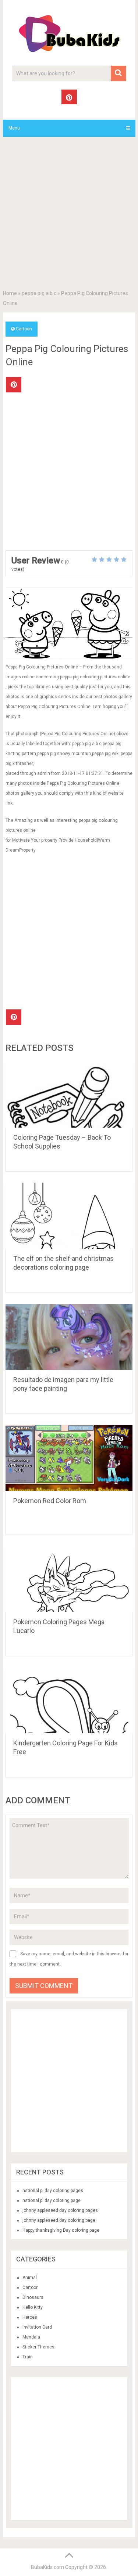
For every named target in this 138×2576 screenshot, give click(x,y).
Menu (14, 128)
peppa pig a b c (39, 293)
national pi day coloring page (52, 2201)
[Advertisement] (69, 215)
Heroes (30, 2317)
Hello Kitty (33, 2307)
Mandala (31, 2337)
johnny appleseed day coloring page (59, 2220)
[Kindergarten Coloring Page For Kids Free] (69, 1700)
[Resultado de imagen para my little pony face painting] (69, 1337)
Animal (30, 2278)
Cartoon (24, 329)
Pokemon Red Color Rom (50, 1501)
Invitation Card (37, 2327)
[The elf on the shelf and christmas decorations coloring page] (69, 1216)
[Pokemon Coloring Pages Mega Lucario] (69, 1579)
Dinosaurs (33, 2297)
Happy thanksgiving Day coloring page (61, 2230)
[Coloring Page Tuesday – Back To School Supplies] (69, 1095)
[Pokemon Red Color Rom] (69, 1458)
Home (10, 293)
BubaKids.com (47, 2567)
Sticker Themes (38, 2347)
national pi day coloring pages (53, 2191)
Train (28, 2357)
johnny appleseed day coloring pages (60, 2210)
